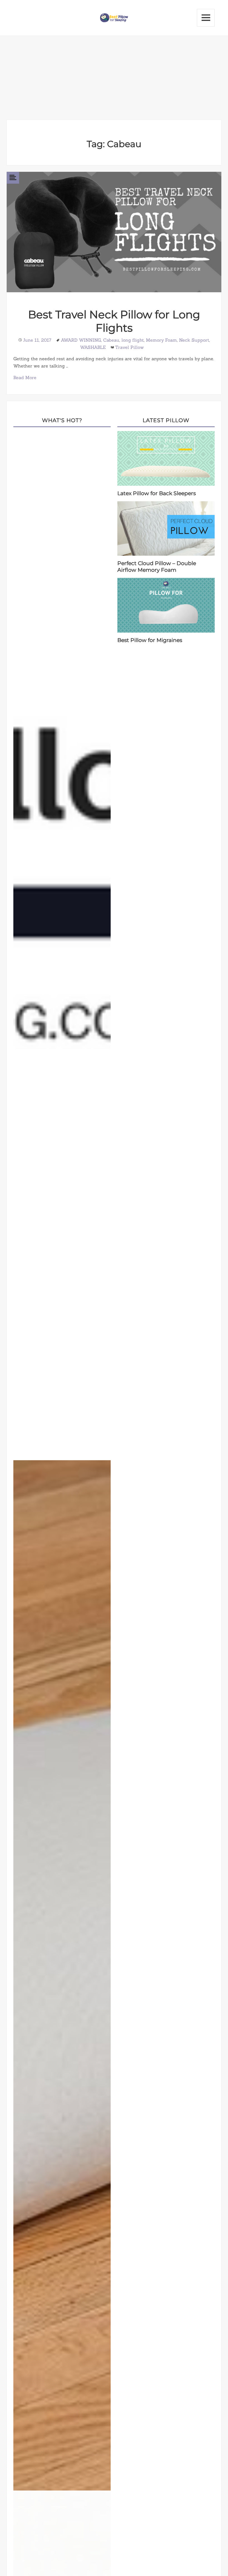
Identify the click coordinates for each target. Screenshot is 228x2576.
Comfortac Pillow (64, 946)
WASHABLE (93, 347)
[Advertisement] (114, 78)
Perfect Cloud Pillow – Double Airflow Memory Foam (157, 567)
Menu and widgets (206, 18)
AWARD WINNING (81, 340)
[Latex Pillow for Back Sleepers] (166, 458)
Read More (25, 377)
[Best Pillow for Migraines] (166, 605)
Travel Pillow (129, 347)
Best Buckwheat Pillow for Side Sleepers (64, 1977)
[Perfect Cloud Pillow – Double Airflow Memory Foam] (166, 528)
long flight (133, 340)
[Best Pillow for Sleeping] (114, 17)
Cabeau (111, 340)
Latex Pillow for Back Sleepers (157, 493)
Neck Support (194, 340)
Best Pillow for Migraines (150, 640)
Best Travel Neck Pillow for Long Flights (114, 321)
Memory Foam (161, 340)
